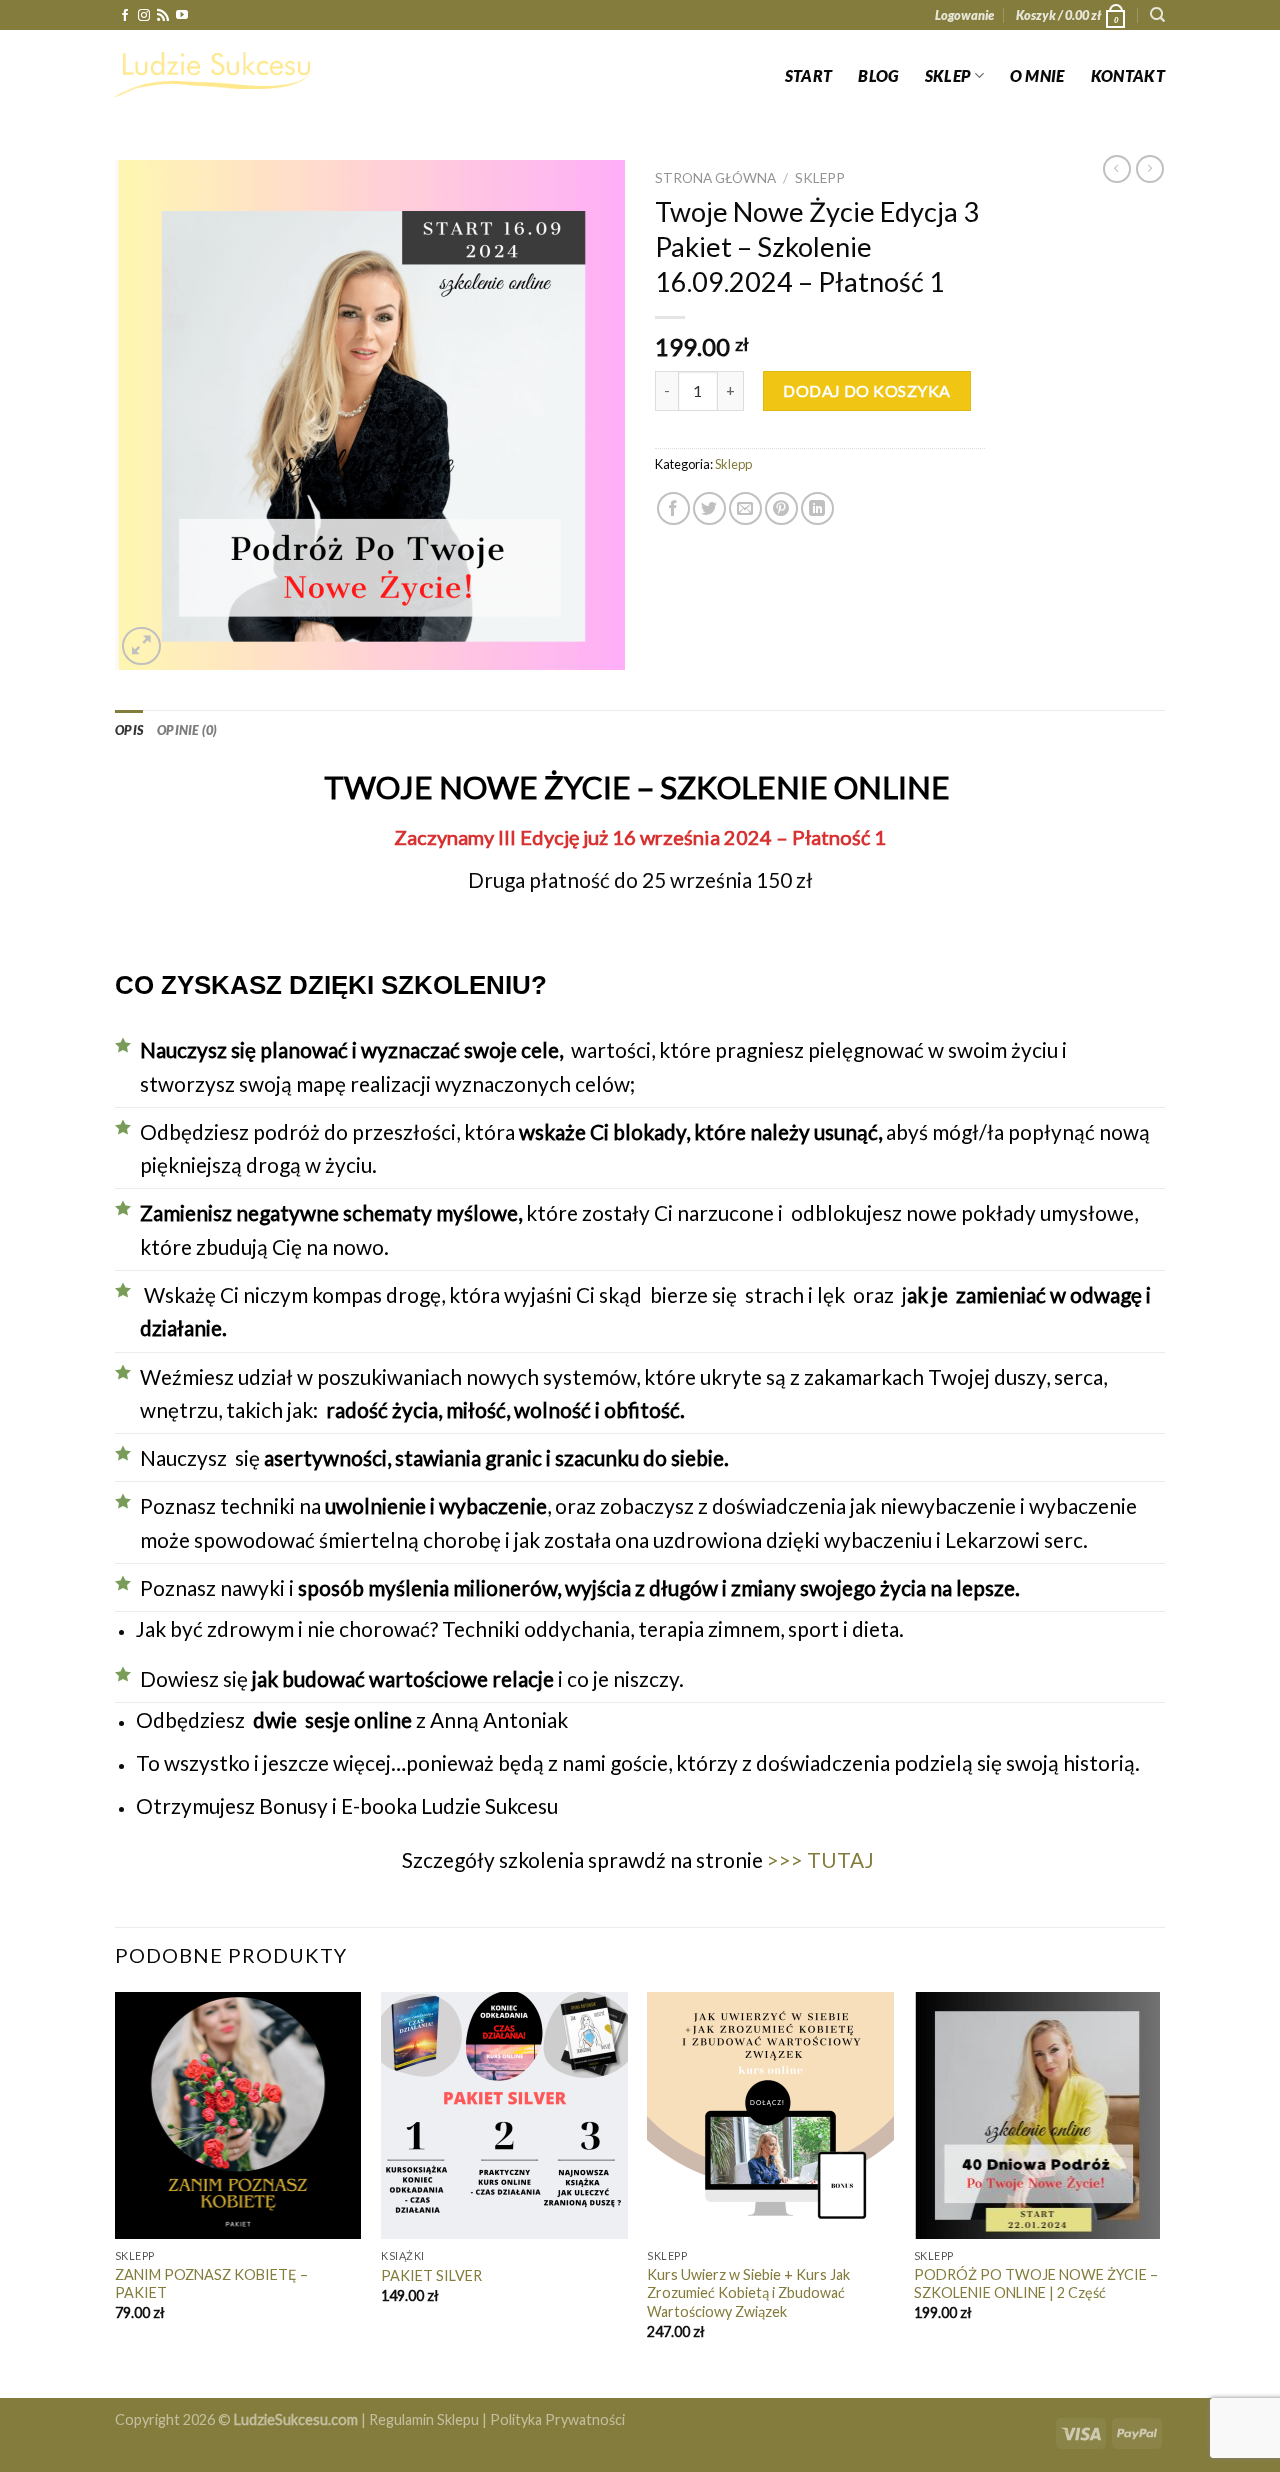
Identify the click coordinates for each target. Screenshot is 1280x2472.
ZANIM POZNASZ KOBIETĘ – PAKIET (211, 2284)
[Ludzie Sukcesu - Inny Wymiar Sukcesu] (215, 75)
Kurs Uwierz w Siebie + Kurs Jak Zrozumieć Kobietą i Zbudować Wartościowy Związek (748, 2293)
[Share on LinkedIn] (817, 508)
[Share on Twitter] (709, 508)
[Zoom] (141, 646)
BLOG (878, 75)
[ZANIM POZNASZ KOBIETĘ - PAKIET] (238, 2115)
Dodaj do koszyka (867, 390)
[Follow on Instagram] (144, 16)
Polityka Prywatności (557, 2419)
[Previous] (116, 2193)
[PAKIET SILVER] (504, 2115)
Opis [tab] (129, 730)
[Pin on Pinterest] (781, 508)
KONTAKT (1128, 75)
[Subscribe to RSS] (163, 16)
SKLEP (948, 75)
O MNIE (1037, 75)
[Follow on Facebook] (125, 16)
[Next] (1159, 2193)
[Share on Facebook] (673, 508)
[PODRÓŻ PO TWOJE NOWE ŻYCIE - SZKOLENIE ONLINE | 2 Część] (1037, 2115)
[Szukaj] (1157, 15)
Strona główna (715, 178)
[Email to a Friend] (745, 508)
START (809, 75)
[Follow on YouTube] (182, 16)
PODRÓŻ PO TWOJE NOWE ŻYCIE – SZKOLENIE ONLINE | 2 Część (1036, 2284)
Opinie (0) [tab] (187, 730)
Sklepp (820, 178)
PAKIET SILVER (431, 2275)
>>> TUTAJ (820, 1859)
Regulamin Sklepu (424, 2419)
